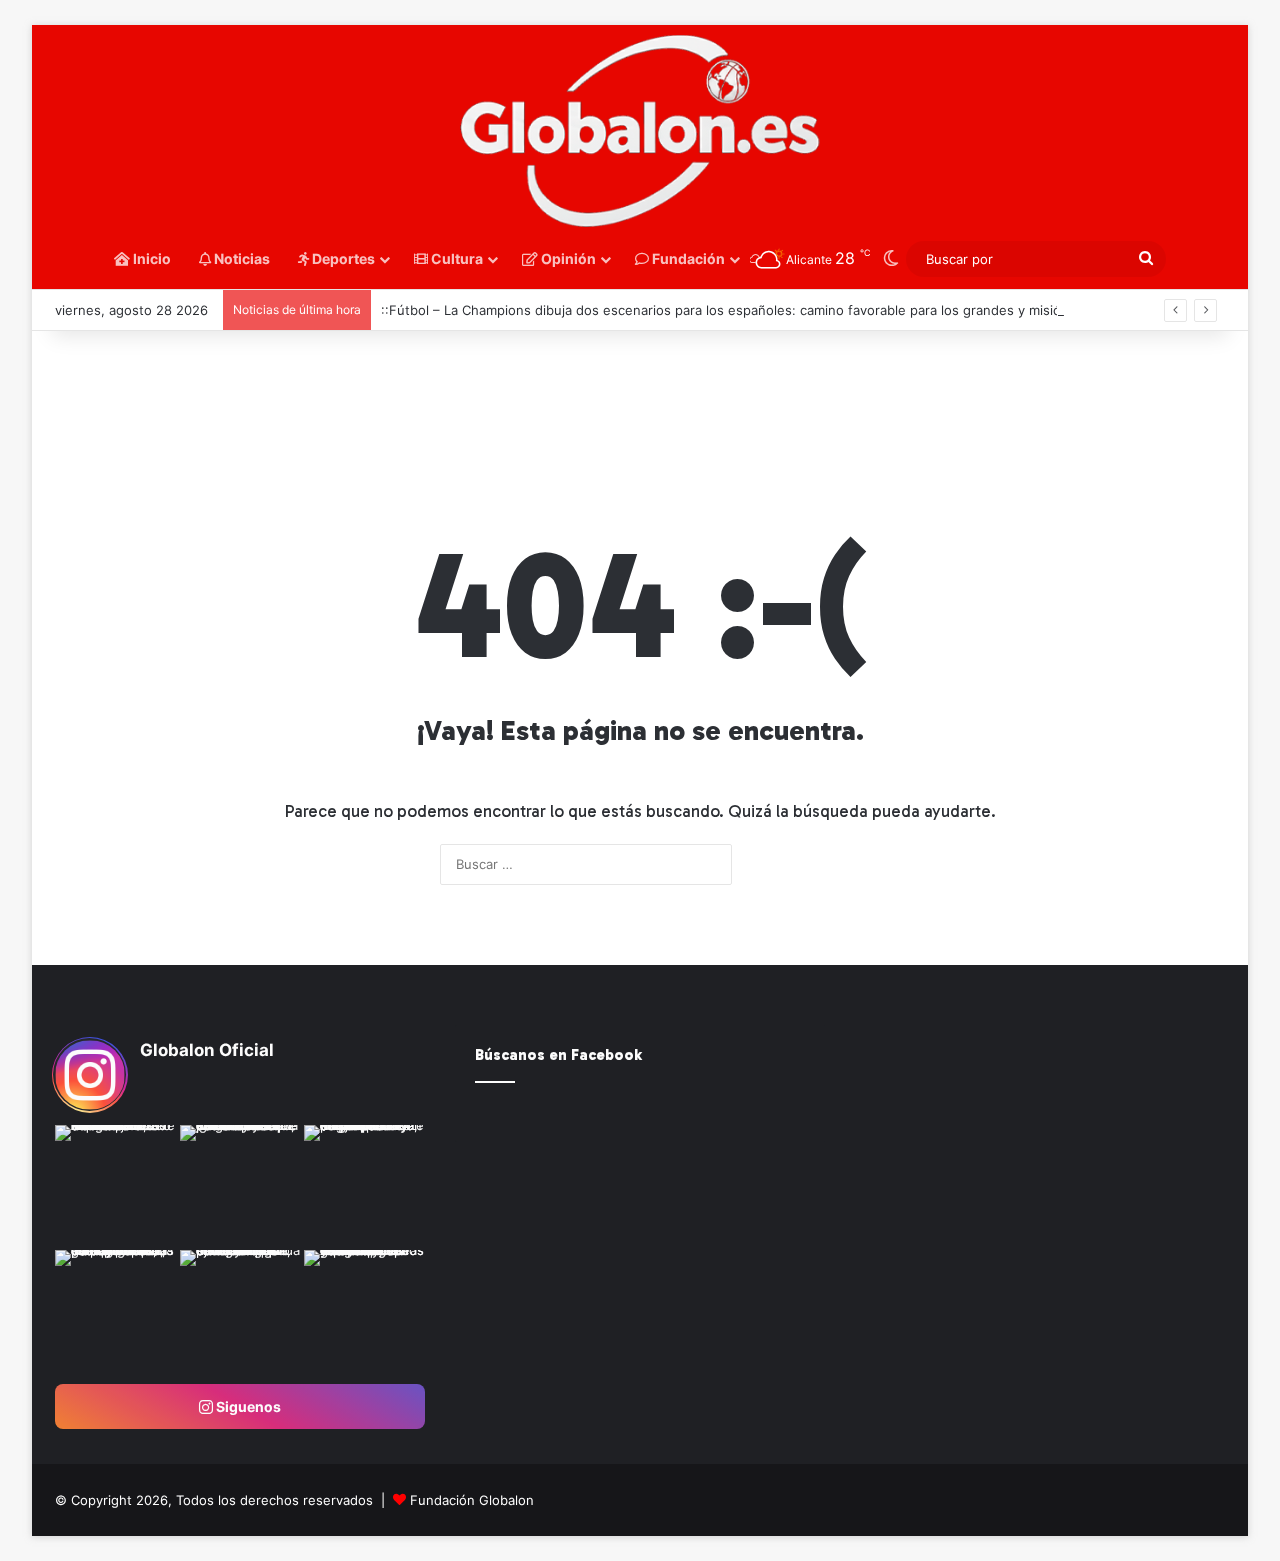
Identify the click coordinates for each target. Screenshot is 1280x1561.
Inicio (150, 258)
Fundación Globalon (472, 1500)
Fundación (687, 258)
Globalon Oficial (207, 1050)
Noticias (240, 258)
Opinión (567, 258)
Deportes (342, 258)
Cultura (455, 258)
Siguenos (247, 1406)
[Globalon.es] (640, 132)
